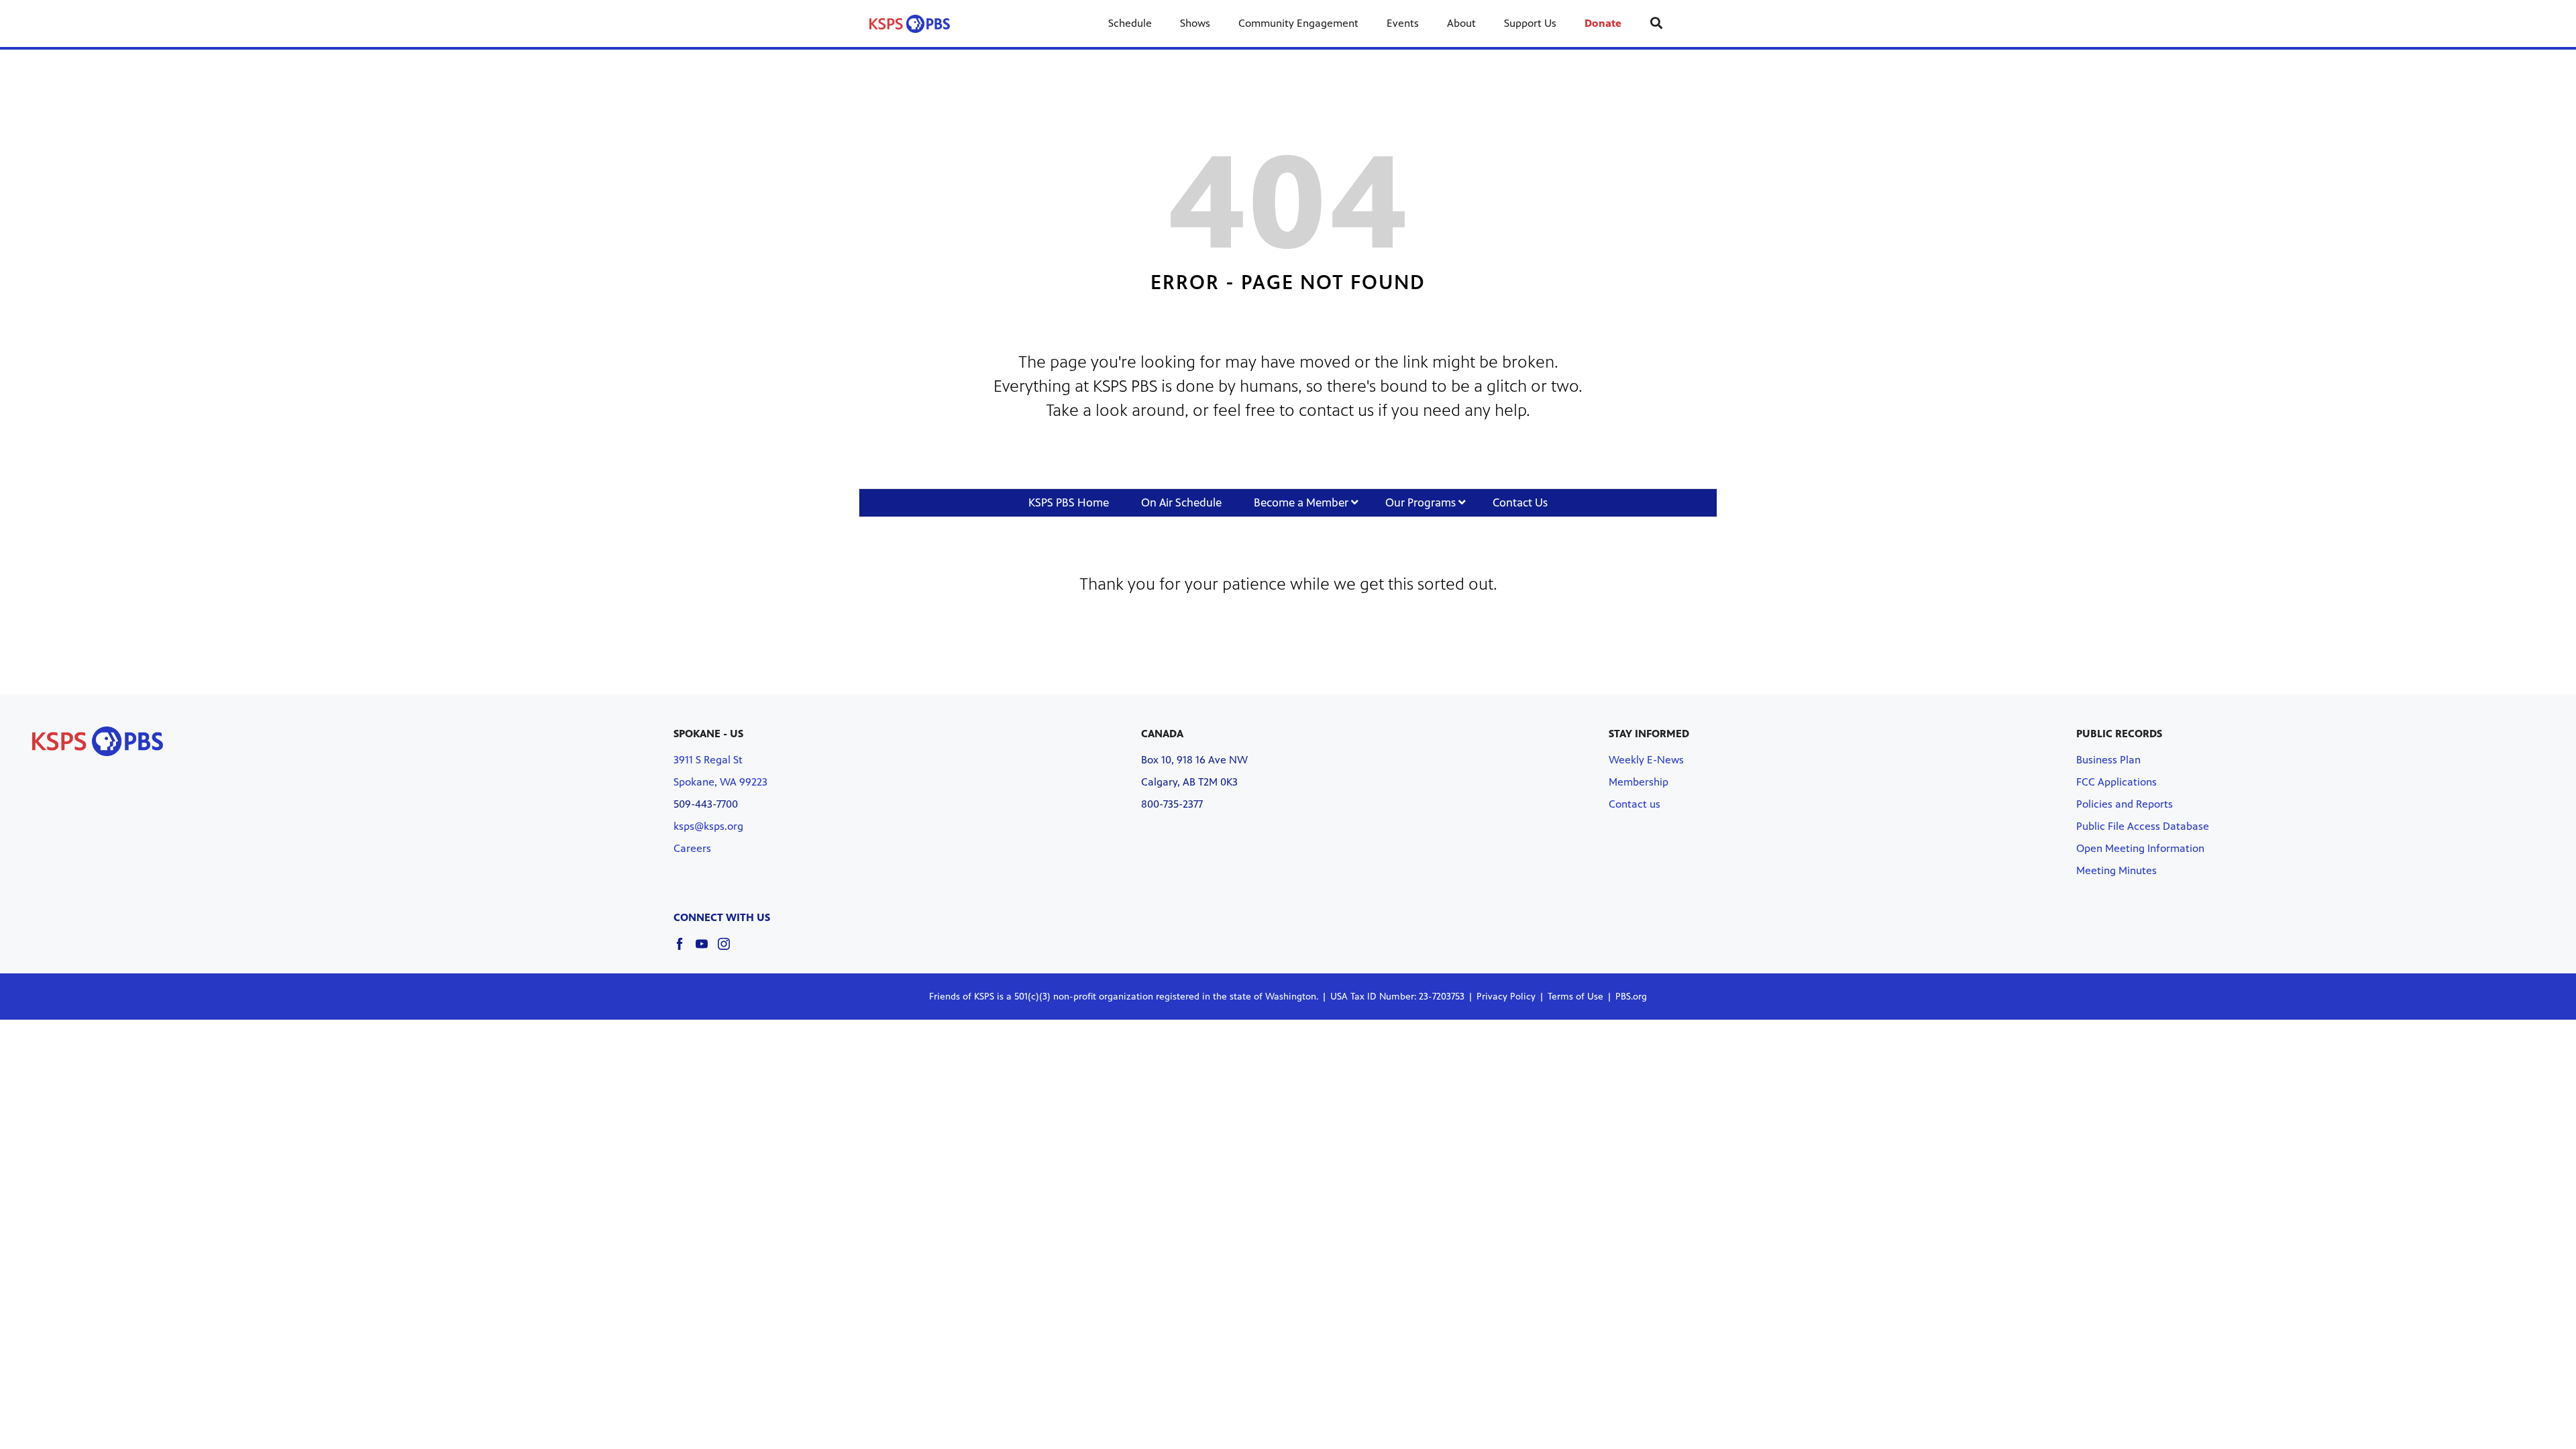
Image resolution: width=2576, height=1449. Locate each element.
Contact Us (1520, 502)
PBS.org (1631, 997)
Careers (692, 848)
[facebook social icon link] (685, 950)
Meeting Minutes (2116, 870)
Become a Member (1302, 502)
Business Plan (2108, 760)
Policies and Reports (2125, 804)
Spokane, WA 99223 (720, 782)
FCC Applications (2116, 782)
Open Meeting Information (2140, 848)
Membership (1639, 782)
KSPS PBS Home (1069, 502)
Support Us (1530, 23)
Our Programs (1422, 502)
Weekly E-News (1646, 760)
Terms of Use (1575, 997)
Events (1403, 23)
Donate (1603, 23)
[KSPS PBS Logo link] (910, 23)
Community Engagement (1298, 23)
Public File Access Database (2143, 826)
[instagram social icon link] (729, 950)
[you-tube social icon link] (707, 950)
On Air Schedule (1181, 502)
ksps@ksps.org (708, 826)
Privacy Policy (1506, 997)
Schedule (1130, 23)
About (1461, 23)
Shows (1195, 23)
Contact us (1634, 804)
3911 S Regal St (708, 760)
